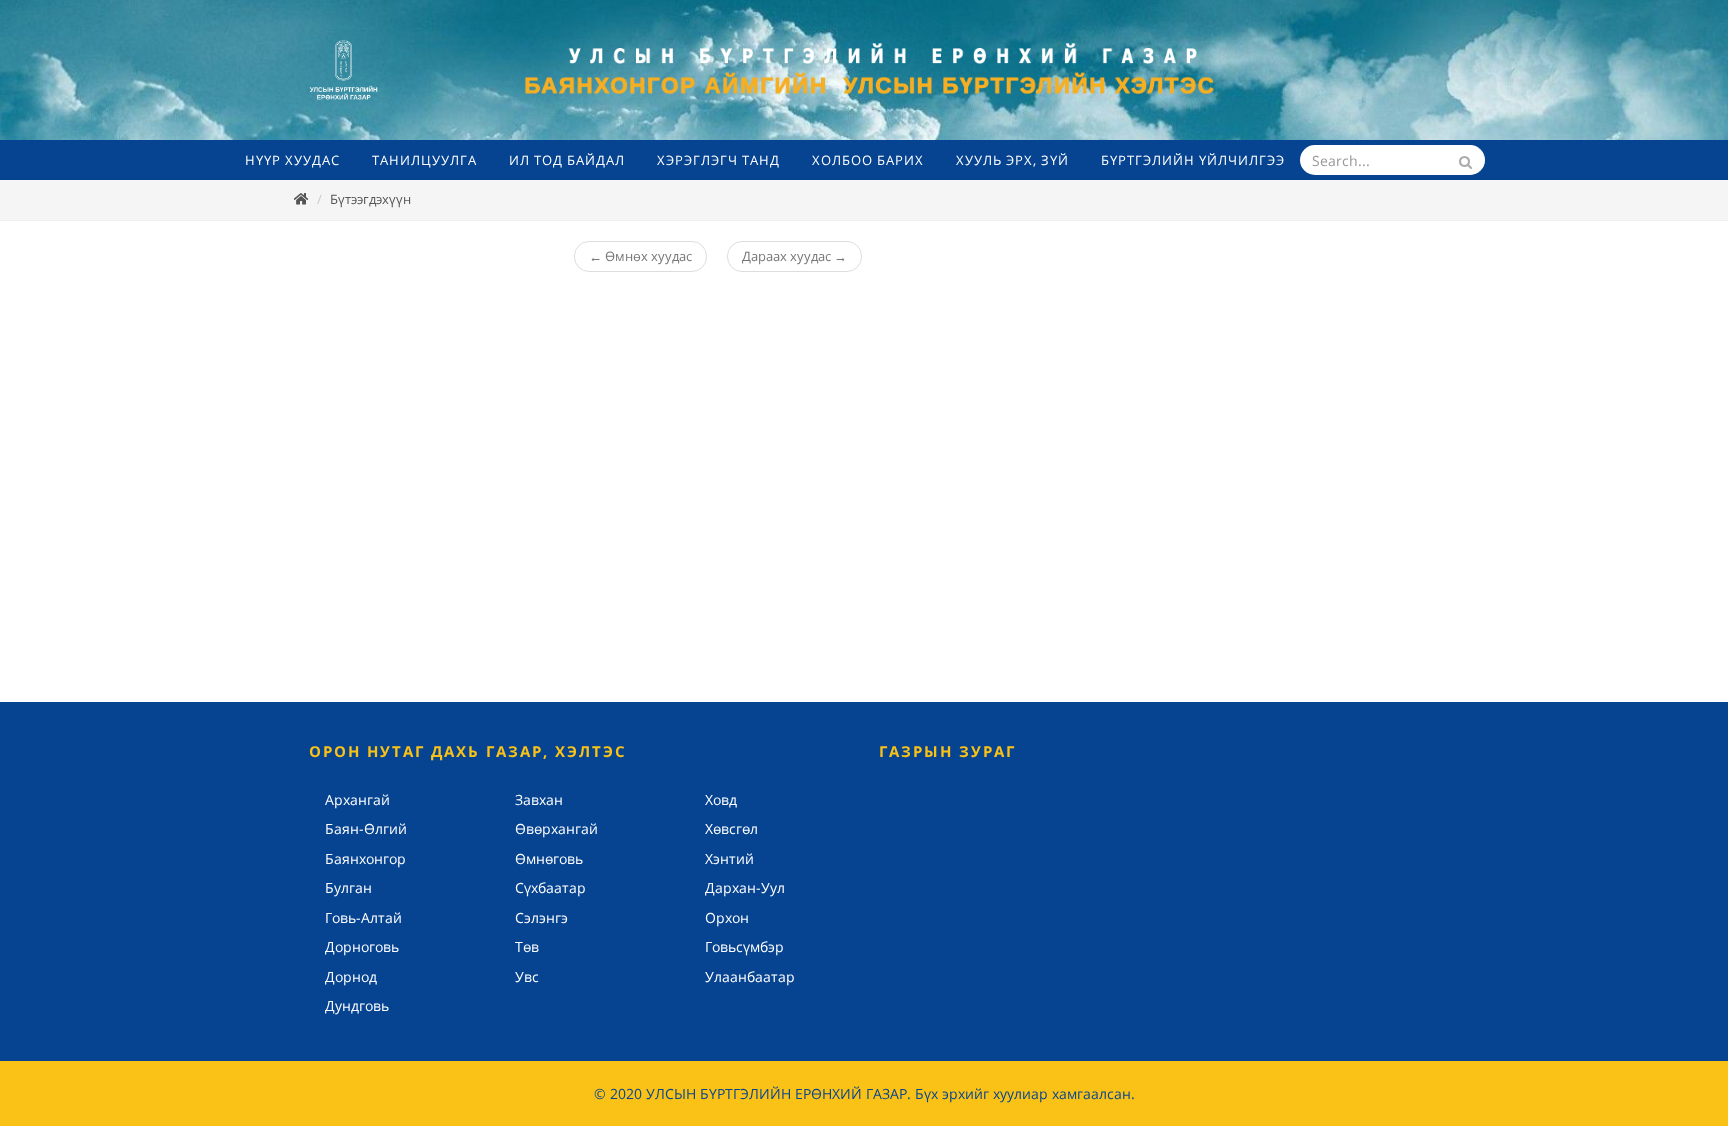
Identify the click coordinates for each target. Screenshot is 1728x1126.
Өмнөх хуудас (640, 256)
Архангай (357, 799)
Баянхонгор (365, 858)
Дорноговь (362, 946)
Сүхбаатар (550, 887)
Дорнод (351, 976)
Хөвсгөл (731, 828)
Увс (527, 976)
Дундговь (357, 1005)
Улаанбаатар (750, 976)
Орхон (727, 917)
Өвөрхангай (556, 828)
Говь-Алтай (363, 917)
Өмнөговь (549, 858)
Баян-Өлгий (366, 828)
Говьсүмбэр (744, 946)
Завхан (539, 799)
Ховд (721, 799)
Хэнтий (729, 858)
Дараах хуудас (794, 256)
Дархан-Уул (745, 887)
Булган (348, 887)
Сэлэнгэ (541, 917)
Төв (527, 946)
